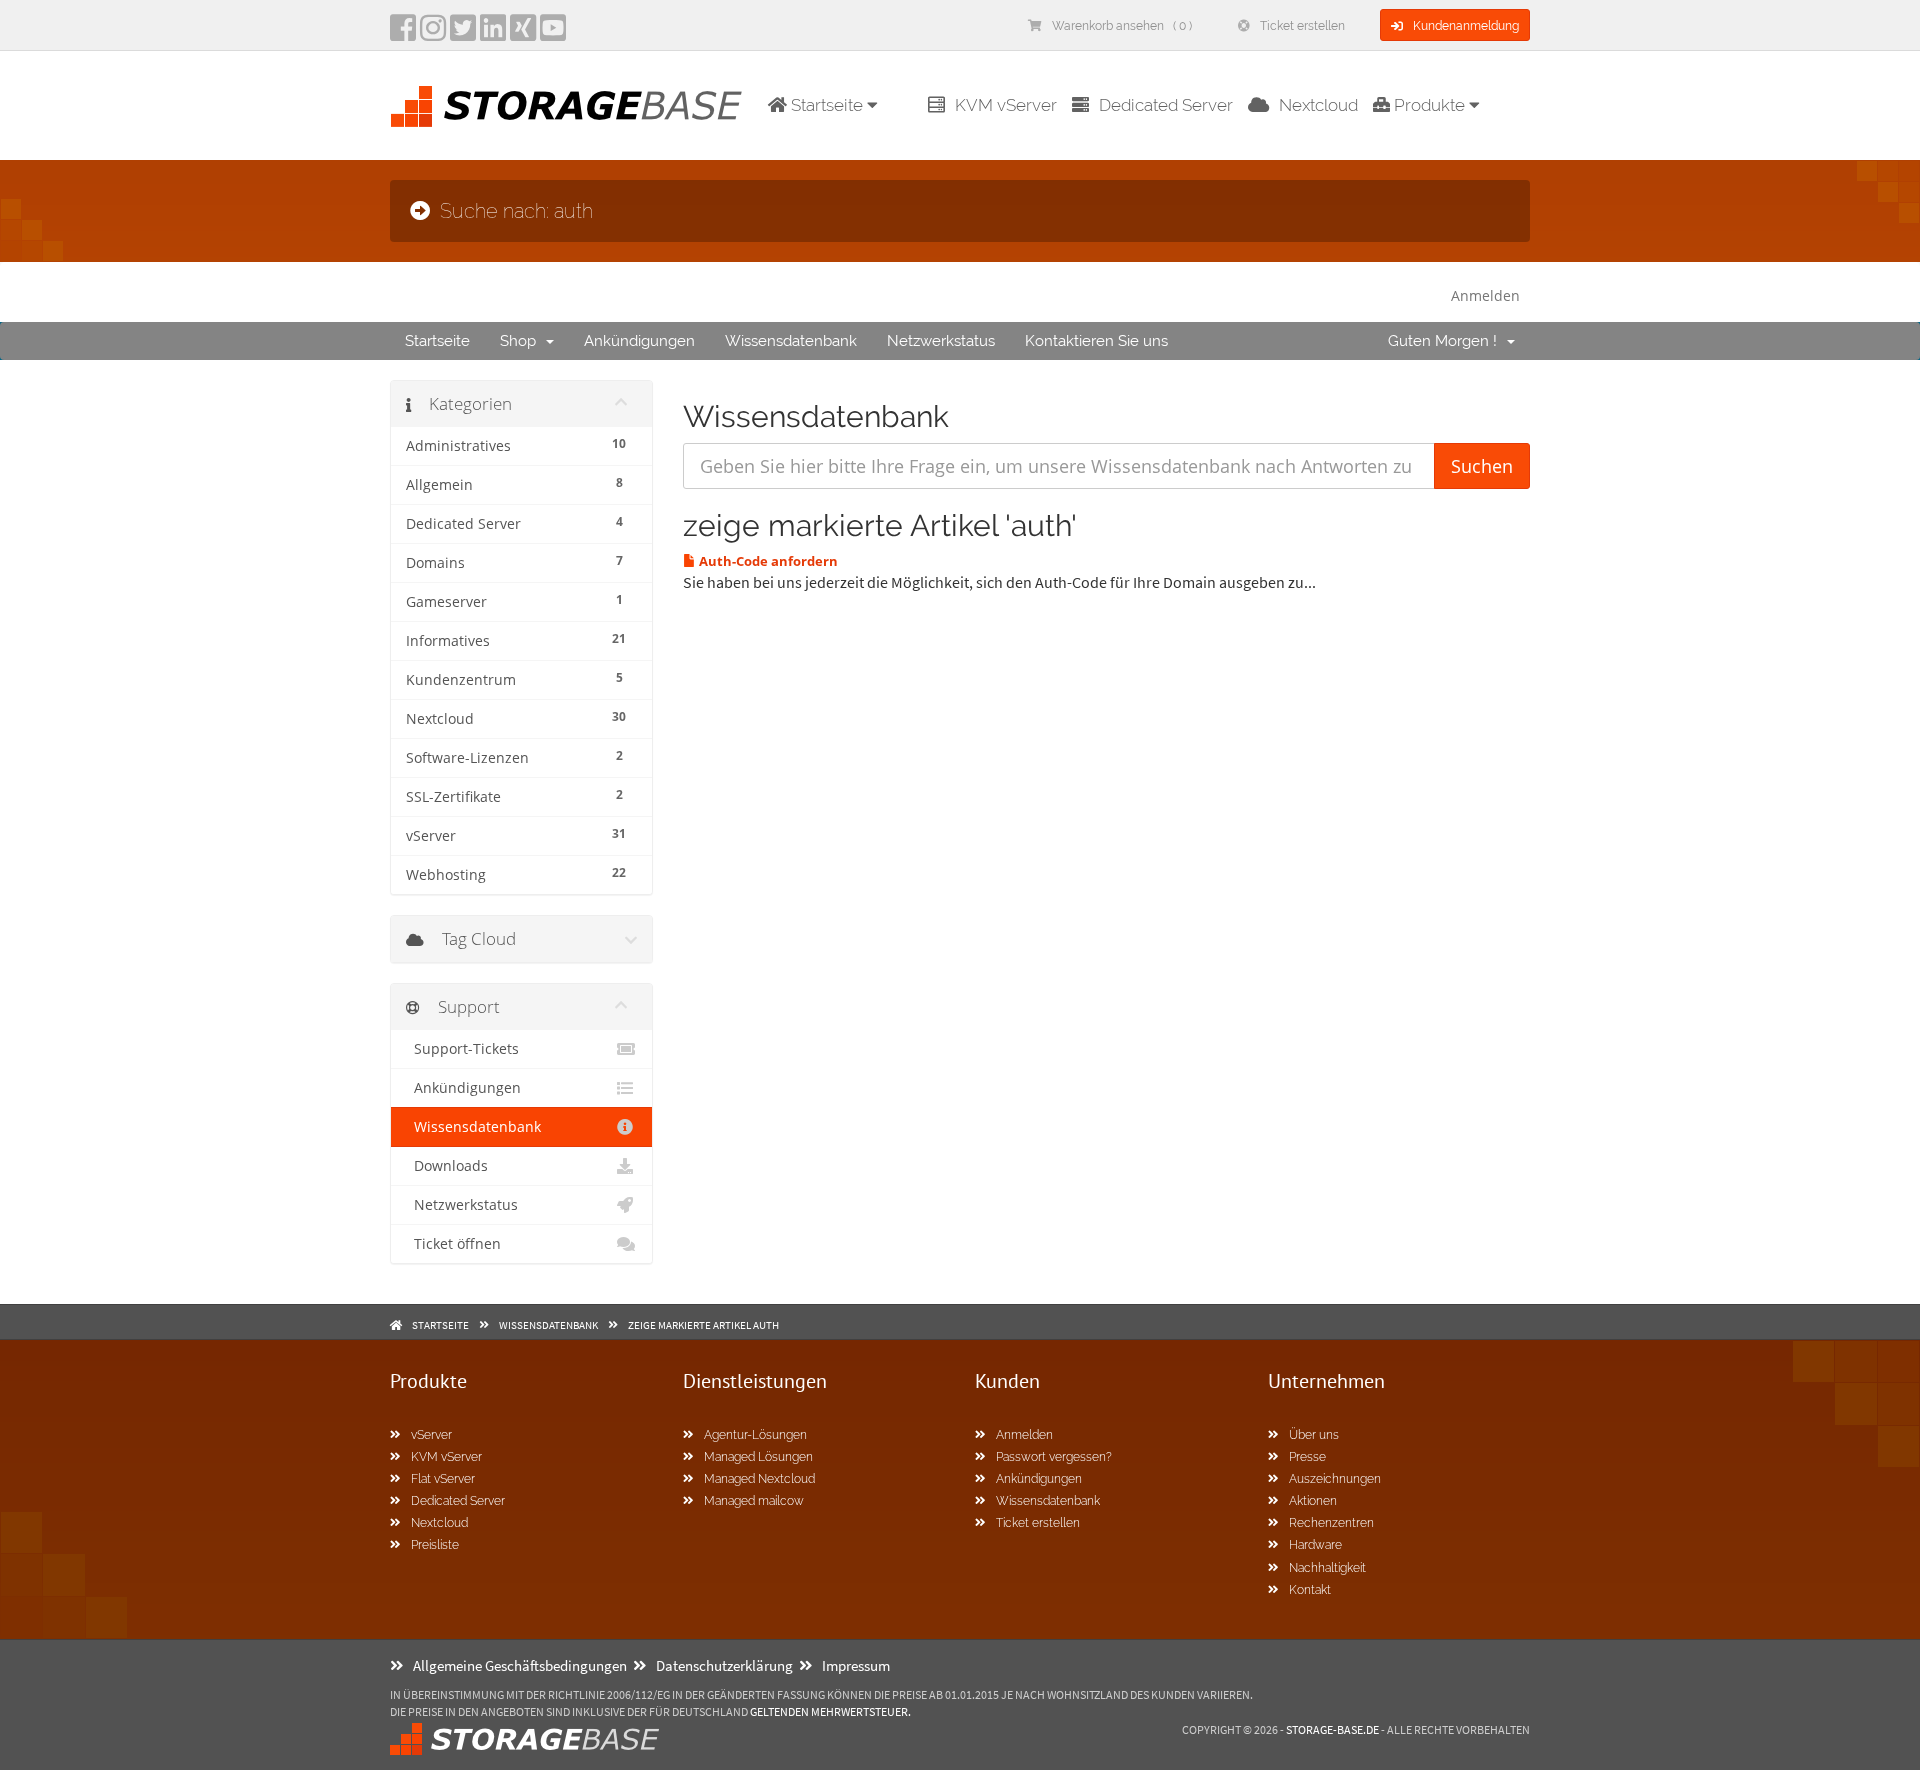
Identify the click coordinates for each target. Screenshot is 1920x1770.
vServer (431, 1435)
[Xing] (523, 34)
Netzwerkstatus (941, 341)
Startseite (437, 341)
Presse (1307, 1457)
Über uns (1314, 1435)
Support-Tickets (462, 1049)
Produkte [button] (1429, 105)
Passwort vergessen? (1054, 1457)
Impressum (856, 1665)
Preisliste (435, 1545)
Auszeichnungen (1335, 1479)
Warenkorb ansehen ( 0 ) (1122, 26)
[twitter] (463, 34)
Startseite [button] (827, 105)
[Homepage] (566, 106)
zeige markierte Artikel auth (703, 1325)
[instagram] (433, 34)
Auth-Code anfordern (767, 561)
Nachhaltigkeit (1327, 1568)
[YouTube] (553, 34)
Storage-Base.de (1332, 1729)
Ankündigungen (639, 341)
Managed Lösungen (758, 1457)
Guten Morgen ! (1446, 341)
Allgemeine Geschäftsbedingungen (520, 1665)
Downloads (447, 1166)
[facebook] (403, 34)
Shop (522, 341)
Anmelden (1485, 295)
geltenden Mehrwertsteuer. (830, 1711)
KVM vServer (1006, 105)
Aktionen (1313, 1501)
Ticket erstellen (1302, 26)
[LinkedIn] (493, 34)
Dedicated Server (1166, 105)
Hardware (1315, 1545)
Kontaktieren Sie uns (1096, 341)
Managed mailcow (754, 1501)
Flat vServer (443, 1479)
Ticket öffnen (453, 1244)
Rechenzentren (1331, 1523)
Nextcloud (1318, 105)
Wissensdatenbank (791, 341)
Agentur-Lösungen (755, 1435)
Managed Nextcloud (759, 1479)
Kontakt (1310, 1590)
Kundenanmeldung (1466, 26)
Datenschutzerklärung (724, 1665)
